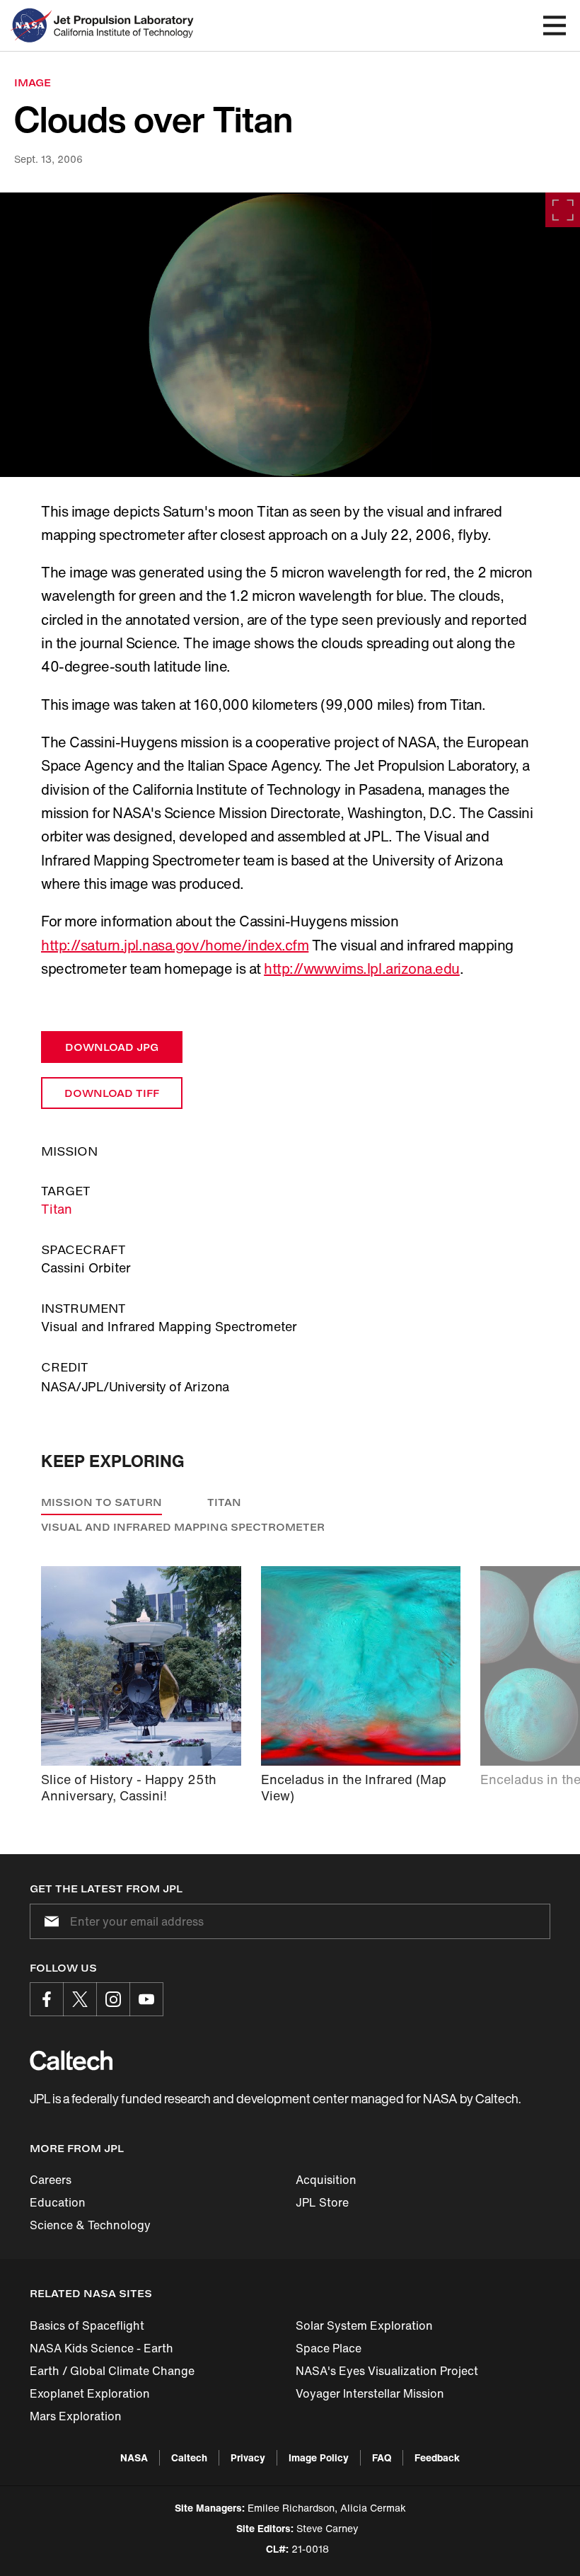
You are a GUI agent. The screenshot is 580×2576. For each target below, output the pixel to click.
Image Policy (319, 2457)
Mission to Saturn (101, 1502)
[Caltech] (71, 2060)
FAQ (382, 2457)
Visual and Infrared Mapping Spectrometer (183, 1527)
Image (33, 82)
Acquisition (326, 2180)
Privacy (248, 2457)
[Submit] (49, 1921)
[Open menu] (555, 25)
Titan (57, 1209)
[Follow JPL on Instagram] (113, 1999)
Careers (51, 2180)
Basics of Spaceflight (87, 2325)
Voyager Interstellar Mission (370, 2393)
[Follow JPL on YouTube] (146, 1999)
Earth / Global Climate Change (112, 2371)
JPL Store (322, 2202)
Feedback (437, 2457)
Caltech (189, 2457)
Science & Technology (90, 2225)
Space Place (329, 2348)
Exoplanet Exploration (90, 2393)
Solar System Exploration (364, 2325)
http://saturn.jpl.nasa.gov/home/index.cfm (175, 945)
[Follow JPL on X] (80, 1999)
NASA (134, 2457)
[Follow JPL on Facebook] (47, 1999)
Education (58, 2202)
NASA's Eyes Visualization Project (387, 2371)
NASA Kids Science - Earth (101, 2348)
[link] (290, 335)
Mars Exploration (76, 2416)
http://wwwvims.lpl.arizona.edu (362, 968)
